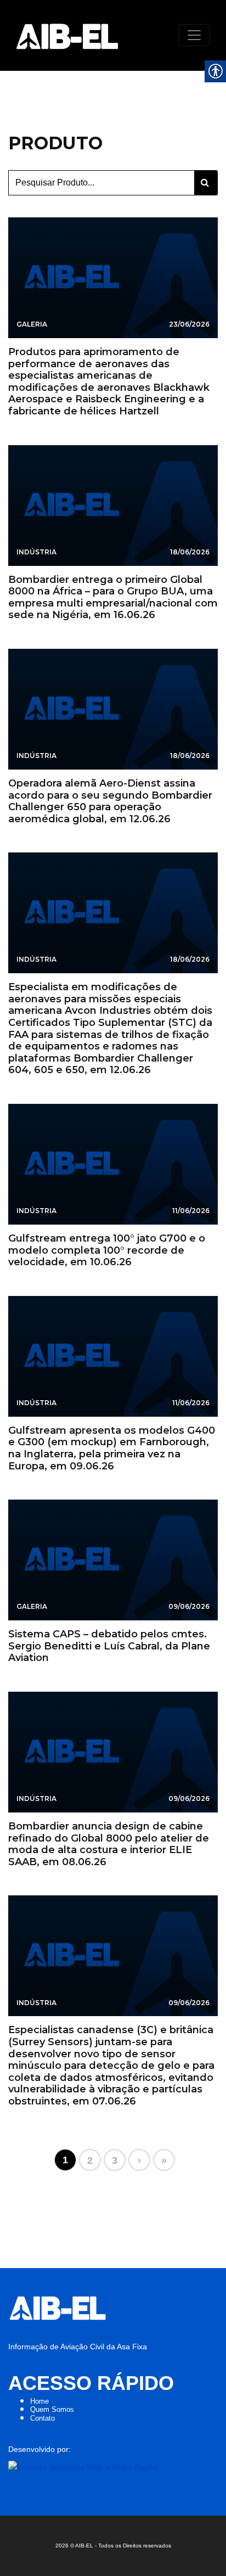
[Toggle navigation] (194, 35)
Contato (43, 2418)
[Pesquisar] (206, 183)
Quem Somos (52, 2409)
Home (39, 2401)
